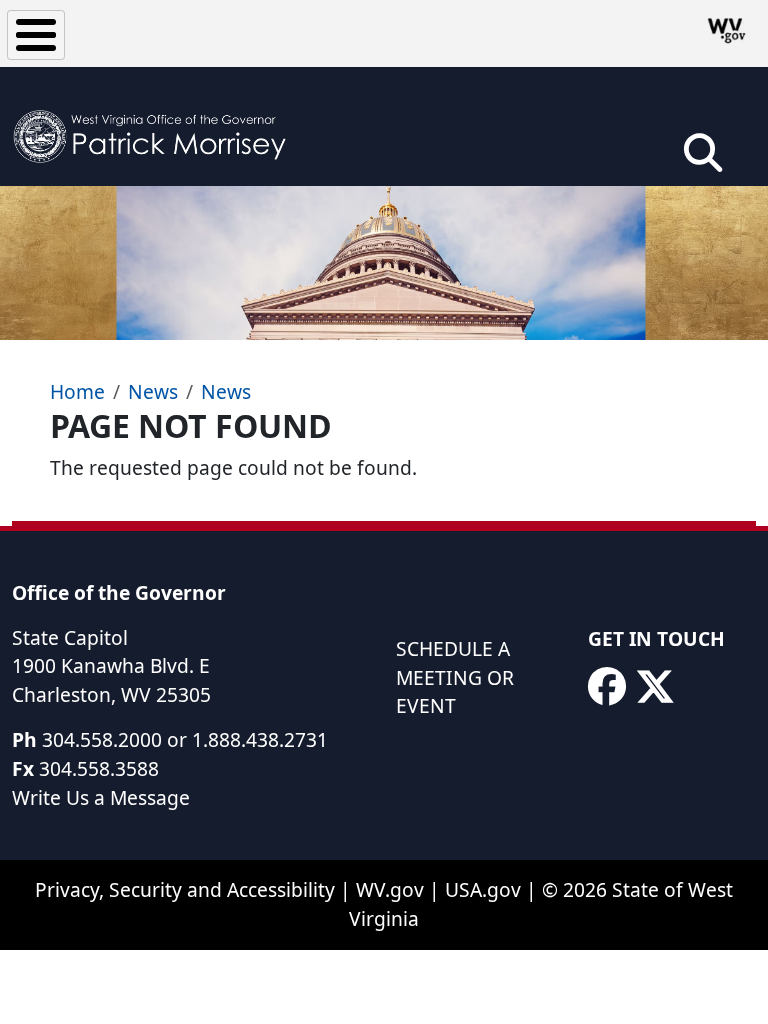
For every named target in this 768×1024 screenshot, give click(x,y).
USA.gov (483, 889)
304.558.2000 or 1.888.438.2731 (185, 739)
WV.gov (390, 889)
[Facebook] (607, 687)
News (153, 391)
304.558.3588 (99, 768)
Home (77, 391)
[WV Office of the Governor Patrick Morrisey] (156, 126)
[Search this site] (703, 159)
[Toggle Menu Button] (36, 35)
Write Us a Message (101, 797)
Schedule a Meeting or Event (455, 677)
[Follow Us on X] (655, 687)
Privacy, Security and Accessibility (185, 889)
